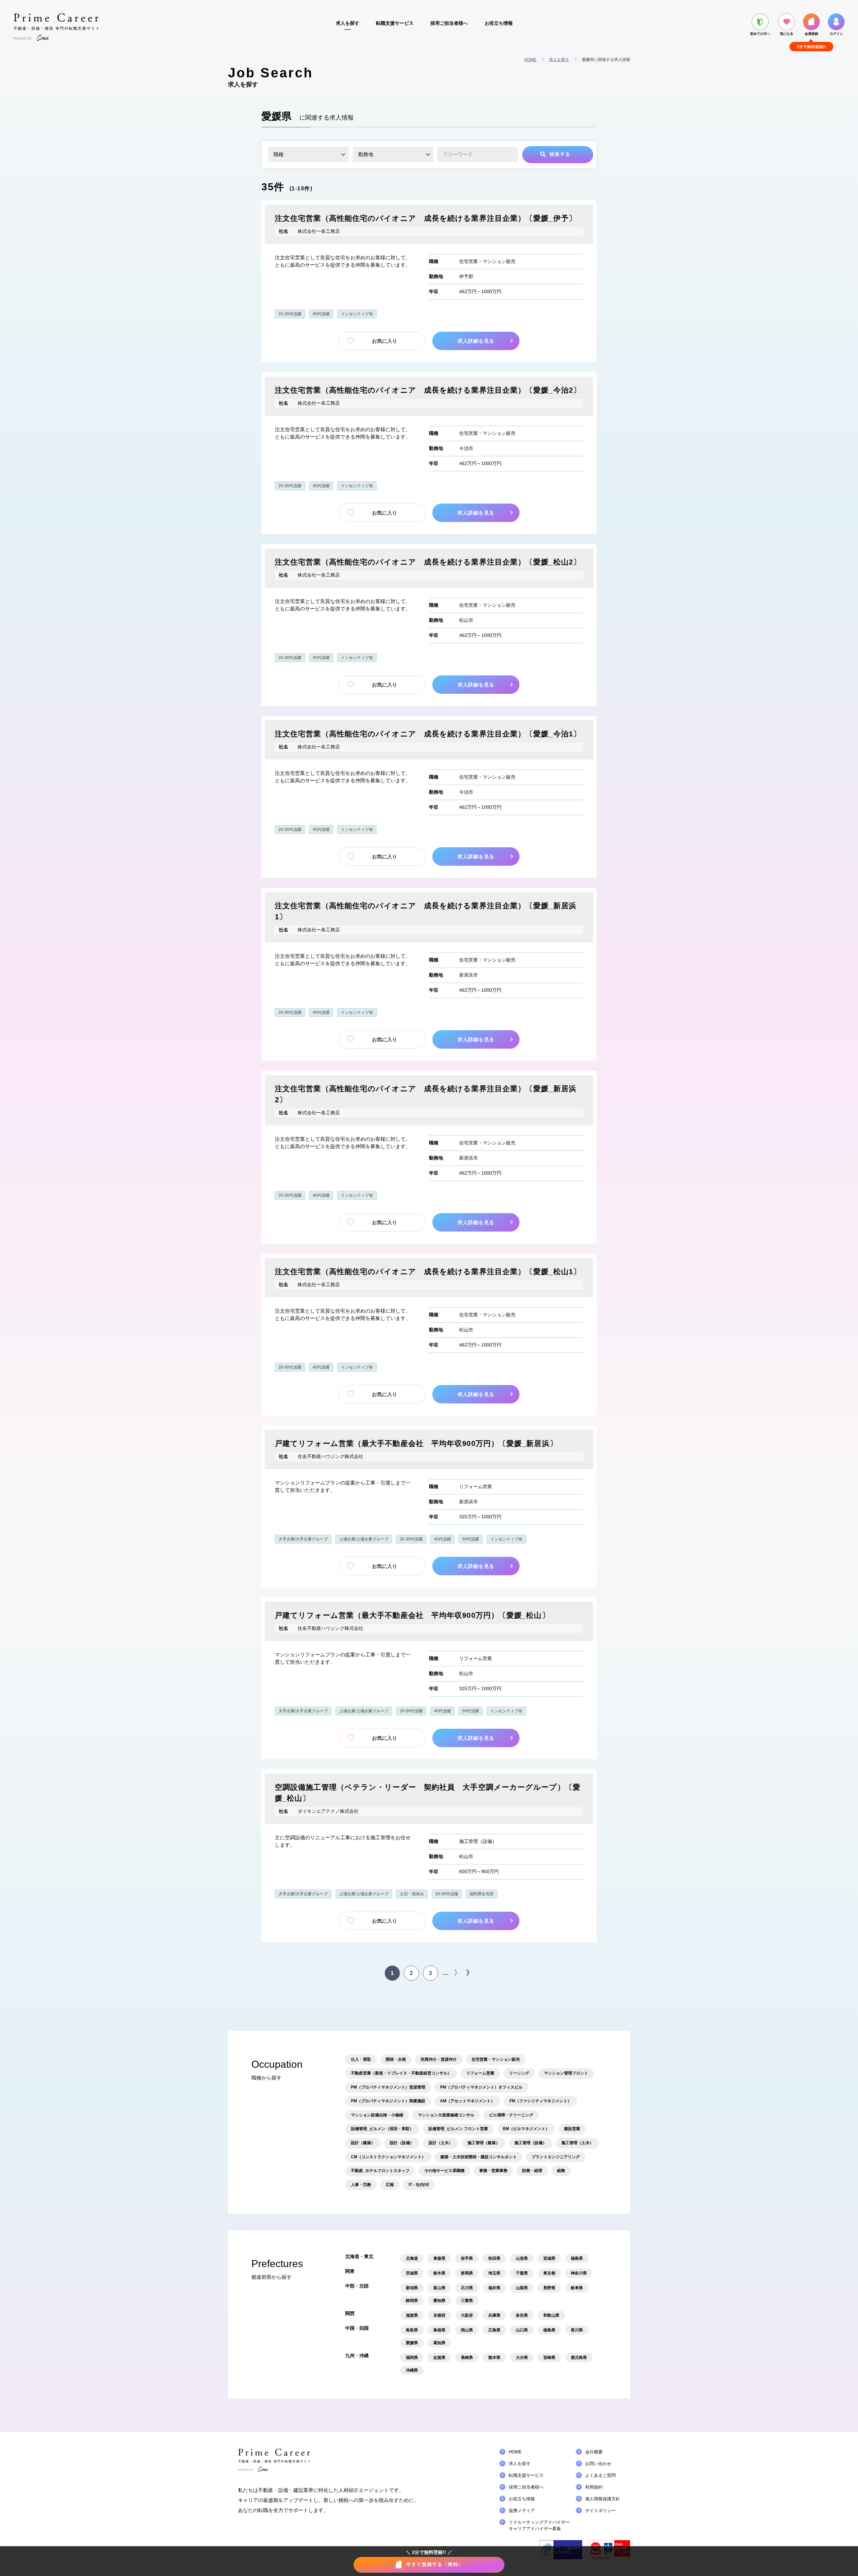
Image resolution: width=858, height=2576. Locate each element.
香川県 (577, 2330)
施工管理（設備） (478, 1841)
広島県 (494, 2330)
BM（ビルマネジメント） (526, 2129)
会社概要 (594, 2452)
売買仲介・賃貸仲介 (439, 2059)
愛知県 (439, 2301)
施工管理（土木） (577, 2143)
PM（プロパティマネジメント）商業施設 (388, 2101)
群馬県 (467, 2273)
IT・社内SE (419, 2185)
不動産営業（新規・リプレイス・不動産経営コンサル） (401, 2073)
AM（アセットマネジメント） (467, 2101)
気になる (787, 34)
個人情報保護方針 (603, 2499)
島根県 (439, 2330)
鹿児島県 (579, 2358)
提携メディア (522, 2511)
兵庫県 (494, 2315)
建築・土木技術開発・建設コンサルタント (479, 2157)
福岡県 (412, 2358)
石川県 (467, 2288)
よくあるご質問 (600, 2475)
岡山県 (467, 2330)
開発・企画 (396, 2059)
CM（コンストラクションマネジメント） (388, 2157)
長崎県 (467, 2358)
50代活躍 (471, 1539)
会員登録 (811, 34)
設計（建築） (363, 2143)
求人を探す (348, 23)
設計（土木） (441, 2143)
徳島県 (549, 2330)
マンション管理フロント (566, 2073)
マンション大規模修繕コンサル (446, 2115)
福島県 (577, 2258)
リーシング (519, 2073)
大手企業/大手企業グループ (303, 1539)
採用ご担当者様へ (449, 23)
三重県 (467, 2301)
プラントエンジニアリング (556, 2157)
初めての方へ (760, 34)
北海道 (412, 2258)
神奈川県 (579, 2273)
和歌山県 (551, 2315)
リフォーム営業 (476, 1487)
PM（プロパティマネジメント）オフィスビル (481, 2087)
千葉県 (522, 2273)
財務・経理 (532, 2171)
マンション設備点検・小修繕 (377, 2115)
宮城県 (549, 2258)
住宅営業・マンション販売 (487, 261)
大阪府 (467, 2315)
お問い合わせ (598, 2464)
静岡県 (412, 2301)
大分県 (522, 2358)
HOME (530, 60)
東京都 (549, 2273)
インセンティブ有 (357, 314)
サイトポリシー (600, 2511)
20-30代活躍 (290, 314)
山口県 (522, 2330)
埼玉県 (494, 2273)
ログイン (836, 34)
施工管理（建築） (484, 2143)
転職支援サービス (395, 23)
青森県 (439, 2258)
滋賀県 (412, 2315)
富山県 (439, 2288)
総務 (561, 2171)
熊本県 (494, 2358)
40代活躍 (321, 314)
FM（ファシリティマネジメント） (540, 2101)
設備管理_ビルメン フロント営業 (458, 2129)
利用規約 (594, 2487)
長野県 (549, 2288)
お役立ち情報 (499, 23)
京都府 (439, 2315)
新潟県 (412, 2288)
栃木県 (439, 2273)
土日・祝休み (412, 1894)
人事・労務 (361, 2185)
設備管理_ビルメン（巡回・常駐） (382, 2129)
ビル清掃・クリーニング (511, 2115)
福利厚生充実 (482, 1894)
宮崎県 (549, 2358)
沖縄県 (412, 2370)
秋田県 (494, 2258)
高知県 (439, 2343)
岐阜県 (577, 2288)
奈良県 (522, 2315)
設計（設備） (402, 2143)
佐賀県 (439, 2358)
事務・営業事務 (493, 2171)
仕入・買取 (361, 2059)
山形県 (522, 2258)
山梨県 (522, 2288)
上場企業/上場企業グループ (364, 1539)
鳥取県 (412, 2330)
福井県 (494, 2288)
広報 (390, 2185)
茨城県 (412, 2273)
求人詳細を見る (479, 341)
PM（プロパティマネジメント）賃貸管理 (388, 2087)
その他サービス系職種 (444, 2171)
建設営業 (572, 2129)
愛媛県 (412, 2343)
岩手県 (467, 2258)
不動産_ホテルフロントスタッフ (380, 2171)
